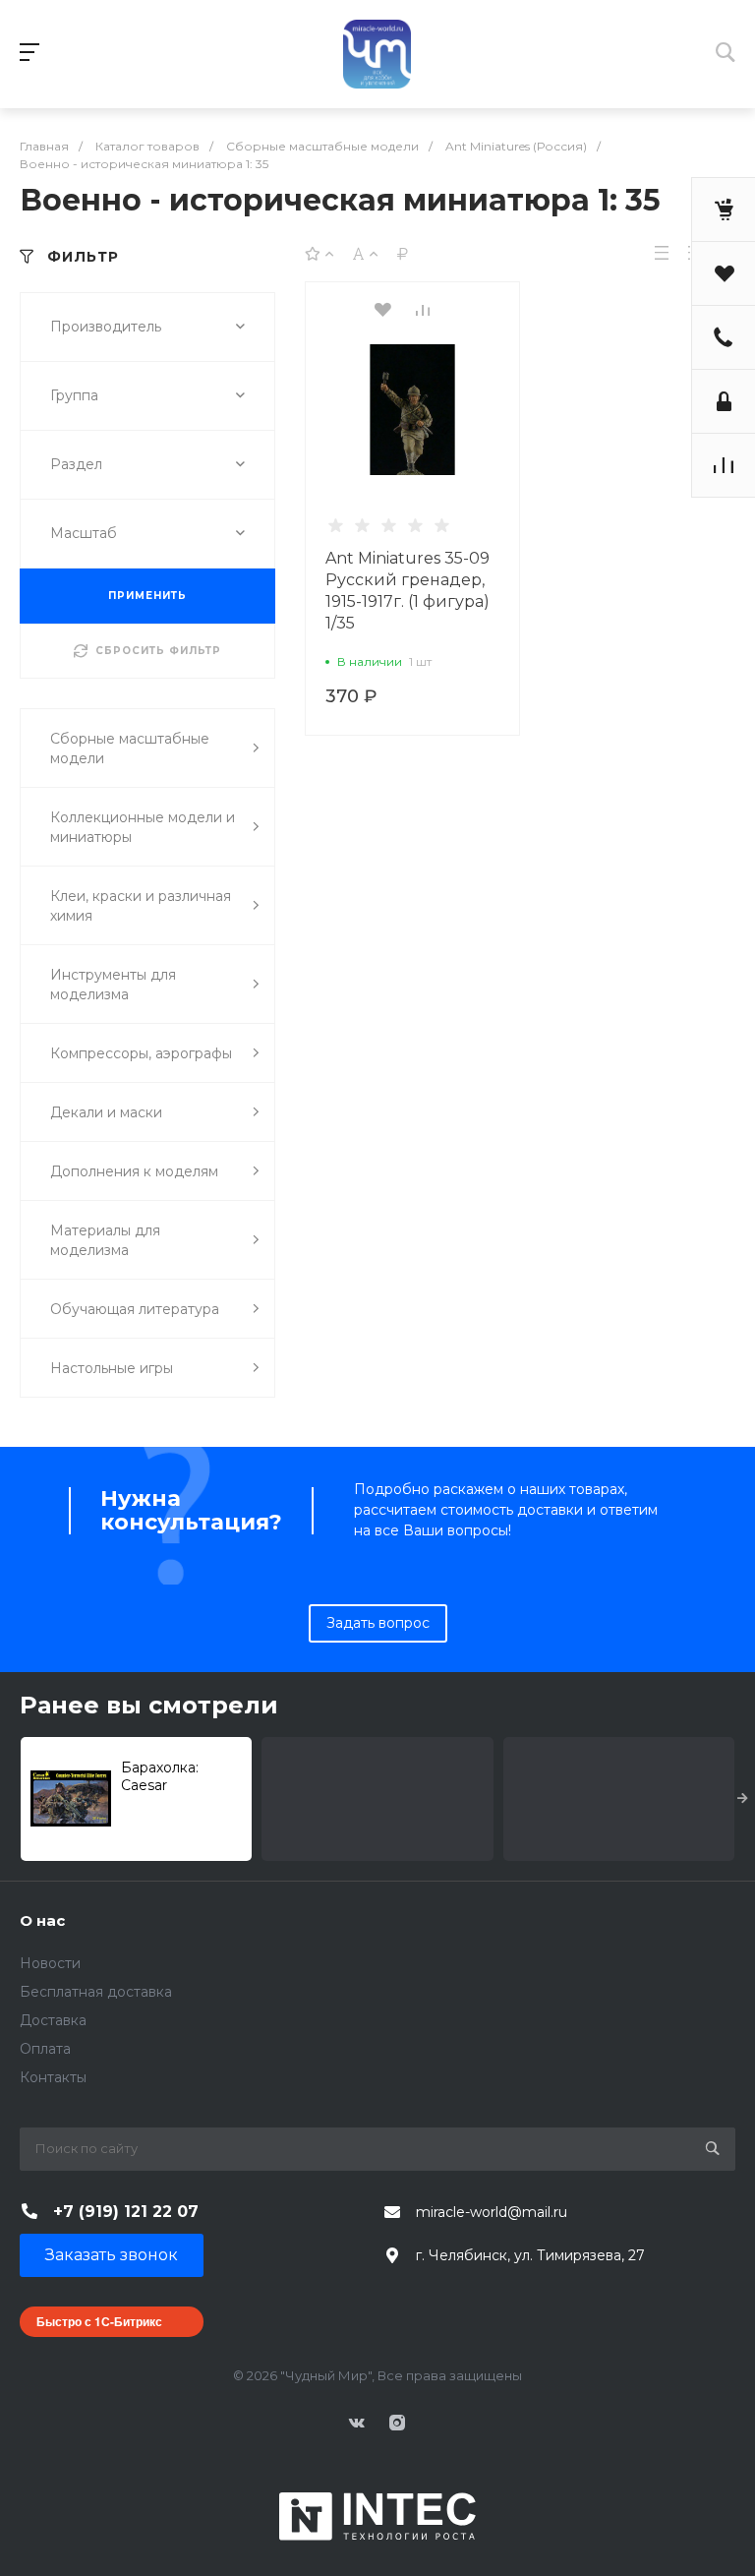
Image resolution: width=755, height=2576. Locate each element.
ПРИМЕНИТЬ (147, 596)
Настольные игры (112, 1368)
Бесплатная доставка (96, 1992)
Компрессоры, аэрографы (141, 1053)
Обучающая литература (135, 1309)
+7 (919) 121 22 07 (126, 2212)
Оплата (45, 2049)
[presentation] (743, 1799)
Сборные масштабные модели (130, 749)
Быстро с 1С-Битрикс (99, 2321)
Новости (50, 1963)
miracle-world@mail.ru (492, 2212)
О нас (42, 1920)
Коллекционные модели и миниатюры (143, 827)
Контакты (53, 2077)
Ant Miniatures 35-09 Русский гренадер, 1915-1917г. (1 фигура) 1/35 (407, 591)
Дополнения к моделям (134, 1171)
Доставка (53, 2020)
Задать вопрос (378, 1623)
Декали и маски (106, 1112)
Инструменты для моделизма (113, 985)
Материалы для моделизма (105, 1240)
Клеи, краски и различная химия (141, 906)
